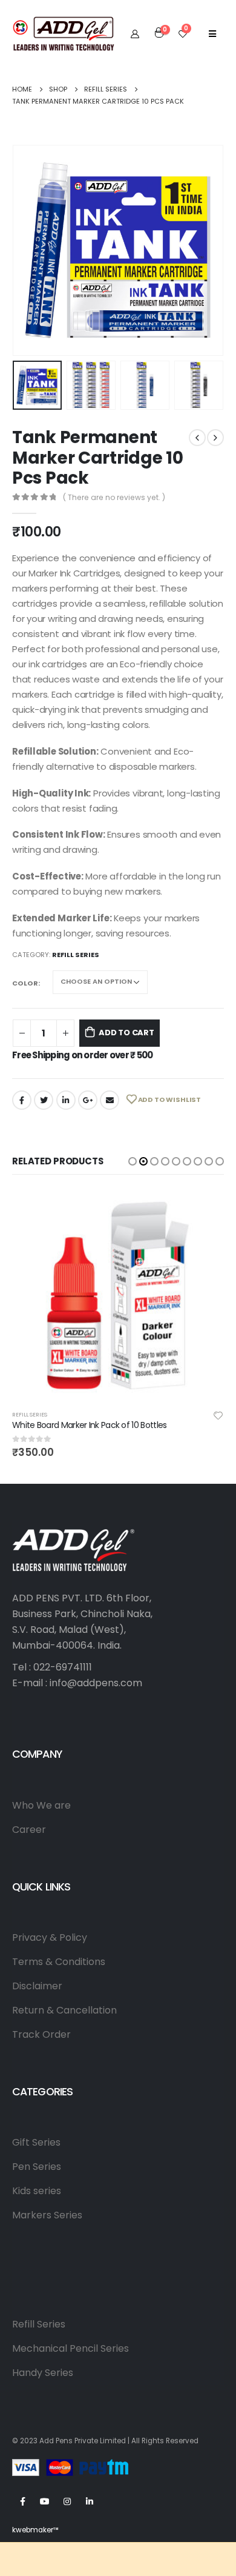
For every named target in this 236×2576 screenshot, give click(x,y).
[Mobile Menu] (212, 33)
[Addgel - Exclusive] (64, 33)
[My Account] (135, 33)
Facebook (22, 1100)
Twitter (44, 1100)
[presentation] (27, 250)
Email (110, 1100)
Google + (88, 1100)
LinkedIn (66, 1100)
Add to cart (126, 1033)
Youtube (45, 2501)
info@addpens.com (96, 1683)
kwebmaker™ (35, 2530)
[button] (133, 1161)
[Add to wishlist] (218, 1415)
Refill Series (76, 955)
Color (25, 983)
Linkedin (90, 2501)
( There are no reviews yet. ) (114, 497)
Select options (204, 1209)
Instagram (67, 2501)
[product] (118, 1295)
